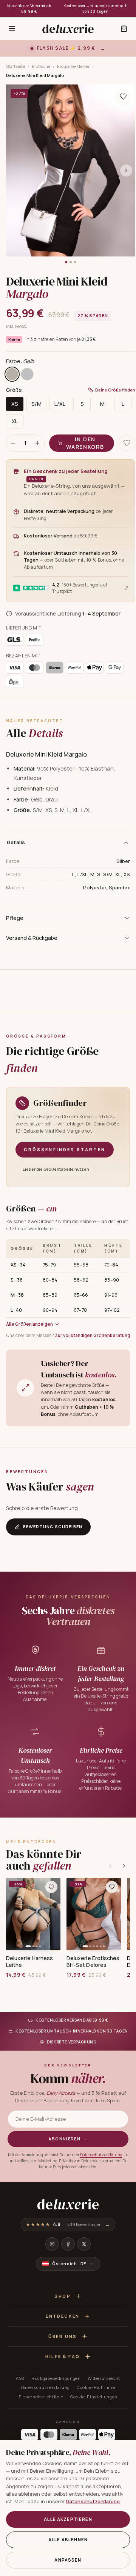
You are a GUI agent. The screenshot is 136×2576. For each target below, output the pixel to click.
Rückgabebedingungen (56, 2378)
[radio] (12, 374)
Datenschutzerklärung (101, 2155)
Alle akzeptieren (68, 2519)
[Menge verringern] (13, 443)
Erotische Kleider (73, 66)
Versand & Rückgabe (32, 938)
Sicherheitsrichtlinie (41, 2397)
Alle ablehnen (68, 2540)
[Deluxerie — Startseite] (68, 29)
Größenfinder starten (65, 1149)
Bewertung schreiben (53, 1527)
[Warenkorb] (124, 29)
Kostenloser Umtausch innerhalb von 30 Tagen (95, 8)
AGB (20, 2378)
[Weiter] (124, 1866)
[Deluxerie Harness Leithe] (33, 1914)
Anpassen (68, 2560)
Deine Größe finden (115, 390)
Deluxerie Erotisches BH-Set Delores (93, 1962)
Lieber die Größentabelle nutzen (56, 1169)
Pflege (15, 918)
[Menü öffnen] (12, 29)
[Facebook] (68, 2244)
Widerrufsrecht (104, 2378)
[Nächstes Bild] (126, 170)
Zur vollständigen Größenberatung (92, 1335)
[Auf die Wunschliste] (123, 97)
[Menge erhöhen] (37, 443)
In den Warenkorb (85, 443)
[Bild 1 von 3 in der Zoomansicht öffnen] (71, 170)
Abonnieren (68, 2139)
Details (16, 842)
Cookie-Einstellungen (94, 2397)
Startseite (15, 66)
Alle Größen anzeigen (29, 1324)
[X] (84, 2244)
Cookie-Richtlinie (96, 2387)
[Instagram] (52, 2244)
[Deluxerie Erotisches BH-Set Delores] (94, 1914)
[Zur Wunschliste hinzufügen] (51, 1887)
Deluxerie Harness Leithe (29, 1962)
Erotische (41, 66)
